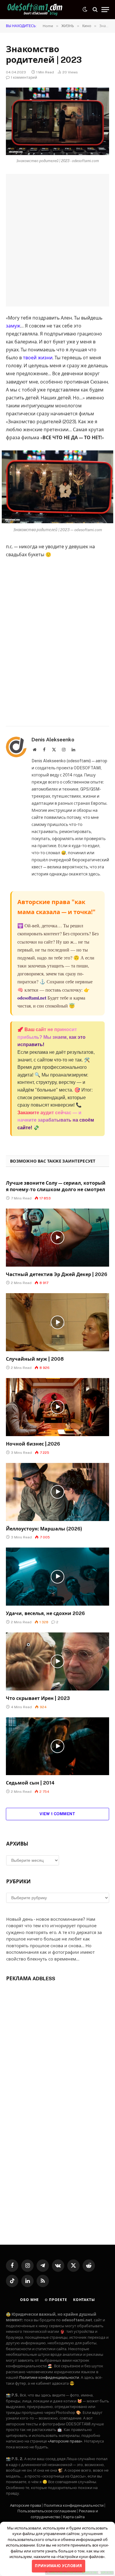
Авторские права (26, 2505)
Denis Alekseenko (53, 740)
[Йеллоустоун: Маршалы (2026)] (57, 1492)
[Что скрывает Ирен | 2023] (57, 1661)
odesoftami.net (32, 998)
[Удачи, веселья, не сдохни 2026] (57, 1577)
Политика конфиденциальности (74, 2505)
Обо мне (29, 2300)
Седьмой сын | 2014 (30, 1783)
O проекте (56, 2300)
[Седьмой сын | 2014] (57, 1746)
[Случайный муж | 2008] (57, 1322)
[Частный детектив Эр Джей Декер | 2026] (57, 1238)
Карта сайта (74, 2517)
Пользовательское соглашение (47, 2511)
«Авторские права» (65, 2441)
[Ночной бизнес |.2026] (57, 1407)
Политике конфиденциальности (49, 2377)
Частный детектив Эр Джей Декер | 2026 (57, 1274)
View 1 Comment (57, 1814)
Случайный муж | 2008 (35, 1359)
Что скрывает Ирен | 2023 (38, 1698)
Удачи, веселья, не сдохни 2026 (45, 1613)
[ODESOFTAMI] (35, 10)
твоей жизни (38, 358)
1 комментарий (24, 78)
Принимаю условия (58, 2566)
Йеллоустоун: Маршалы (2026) (44, 1529)
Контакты (84, 2300)
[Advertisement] (57, 240)
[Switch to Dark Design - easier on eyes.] (85, 9)
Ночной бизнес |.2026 (33, 1444)
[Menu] (105, 10)
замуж (13, 326)
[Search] (95, 10)
